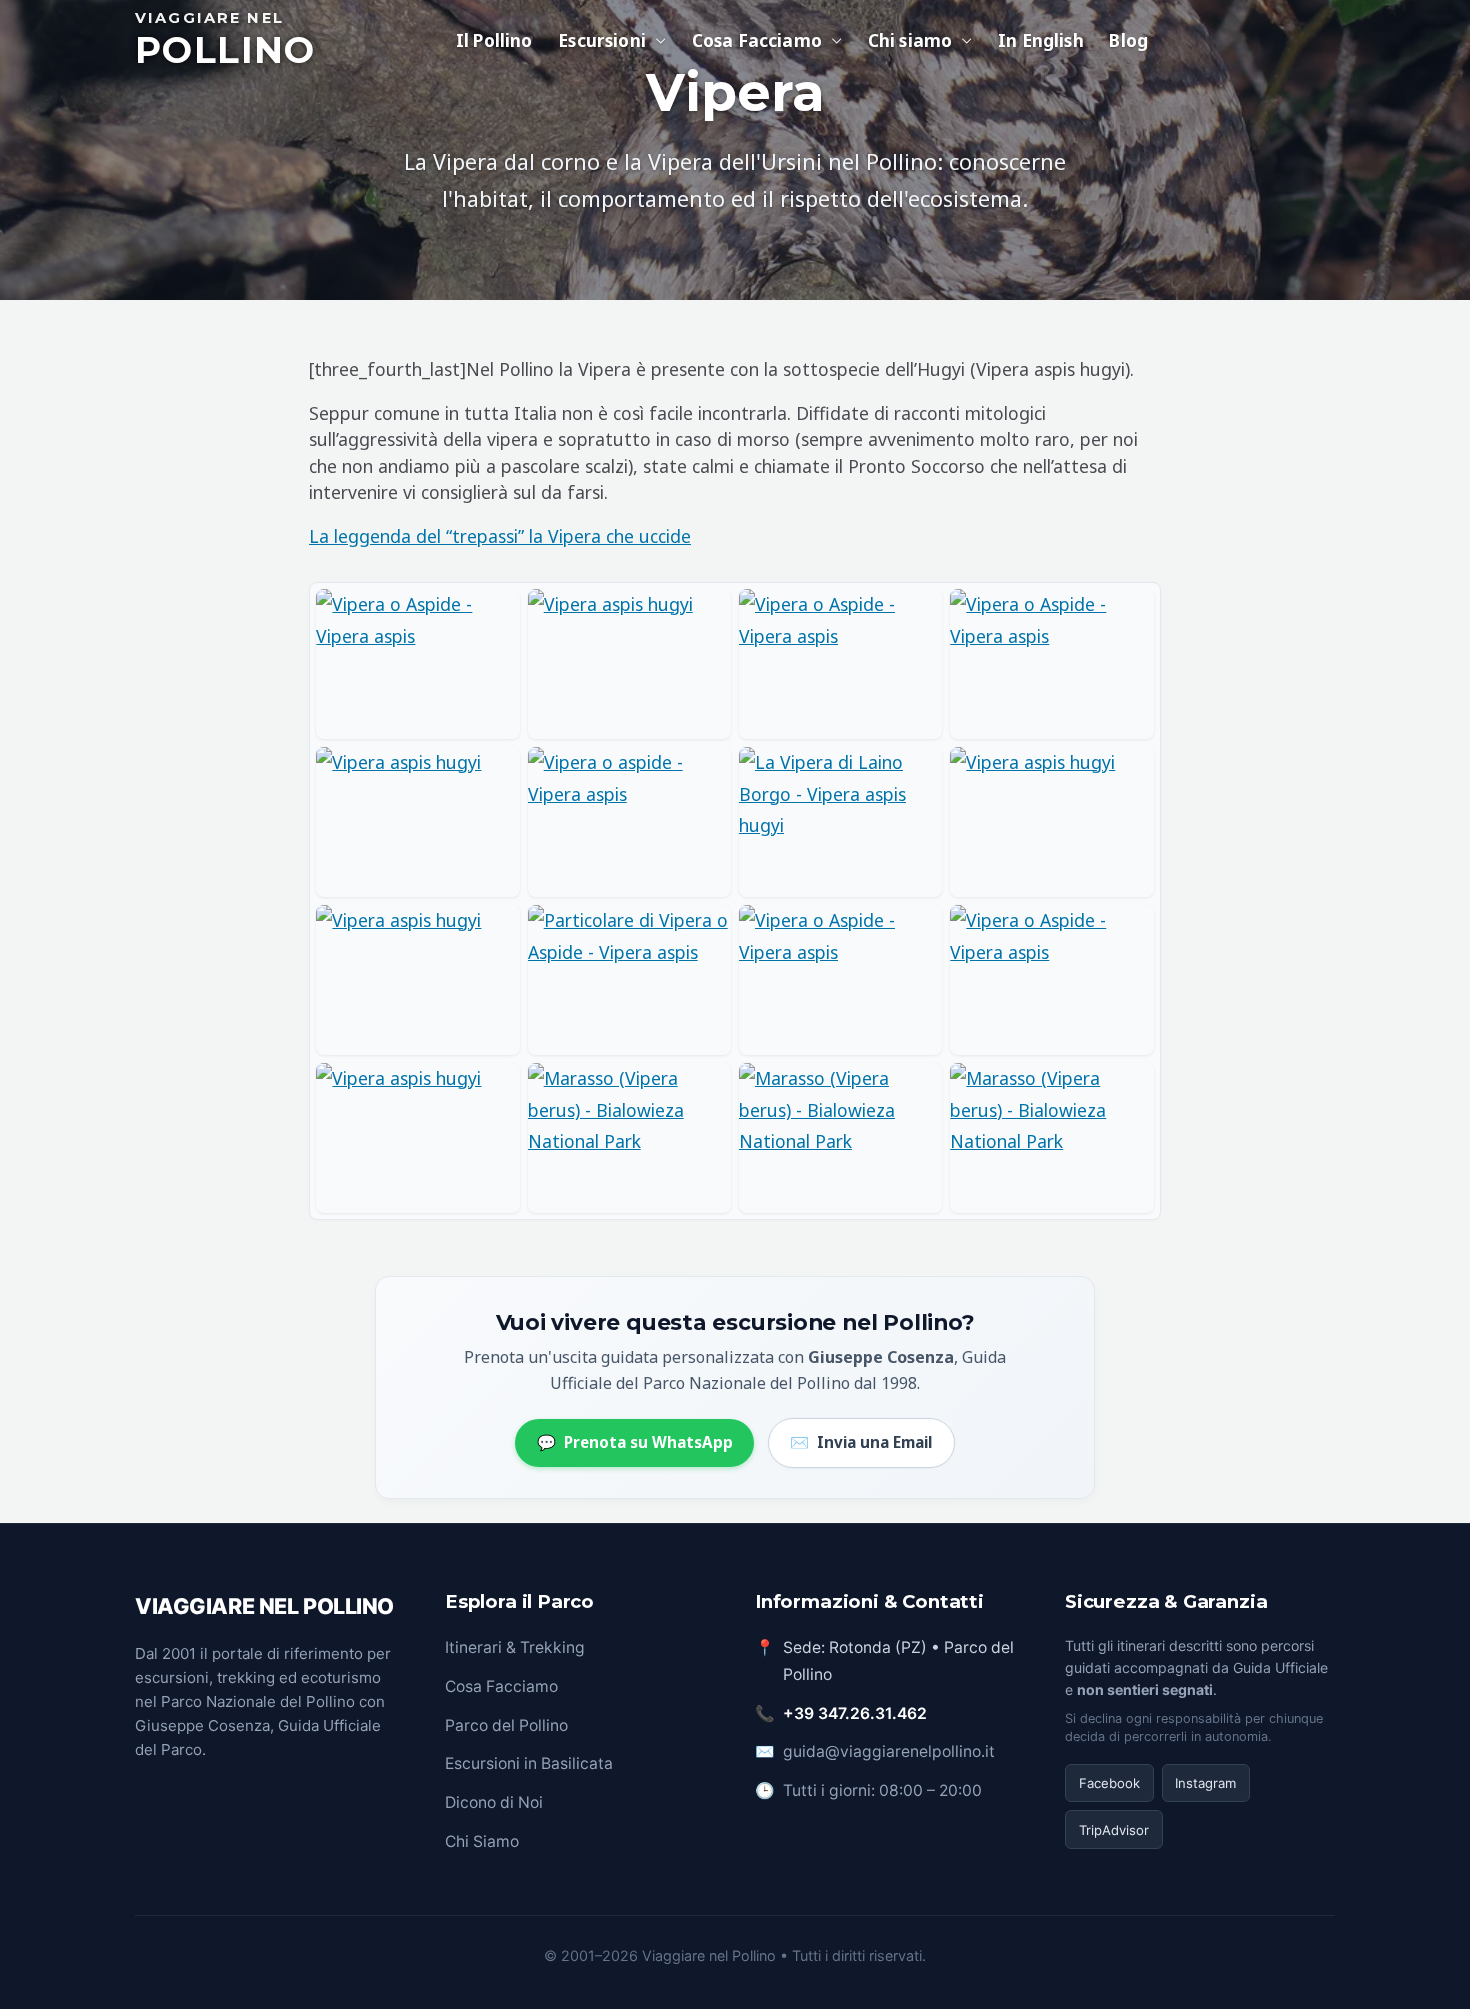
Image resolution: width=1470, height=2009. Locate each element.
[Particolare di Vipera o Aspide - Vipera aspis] (629, 980)
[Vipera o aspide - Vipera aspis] (629, 822)
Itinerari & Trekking (515, 1647)
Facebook (1109, 1783)
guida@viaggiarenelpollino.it (889, 1751)
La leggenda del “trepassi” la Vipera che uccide (500, 536)
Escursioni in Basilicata (529, 1763)
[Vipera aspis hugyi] (629, 664)
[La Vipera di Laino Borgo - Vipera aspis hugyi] (840, 822)
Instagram (1205, 1783)
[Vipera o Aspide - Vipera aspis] (417, 664)
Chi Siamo (482, 1841)
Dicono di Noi (494, 1802)
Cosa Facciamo (501, 1686)
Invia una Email (861, 1442)
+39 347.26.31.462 (855, 1713)
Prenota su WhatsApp (635, 1442)
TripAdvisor (1114, 1830)
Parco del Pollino (506, 1725)
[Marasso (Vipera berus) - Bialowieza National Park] (629, 1138)
